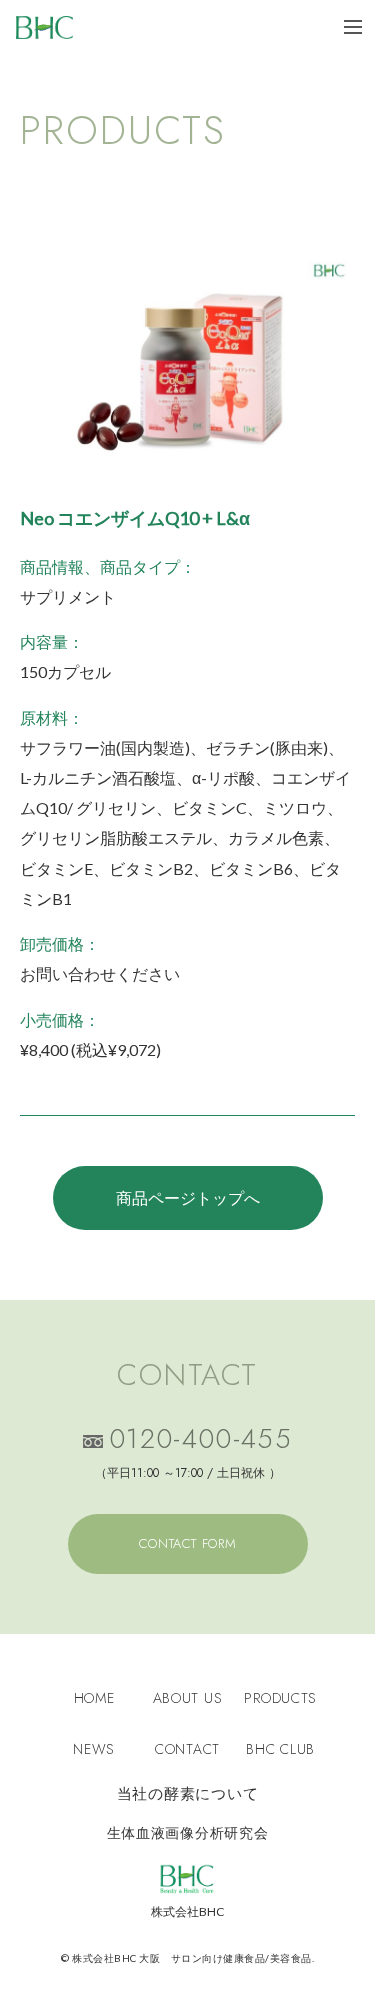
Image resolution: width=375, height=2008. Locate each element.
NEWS (94, 1749)
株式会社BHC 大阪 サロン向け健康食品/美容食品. (192, 1958)
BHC (44, 28)
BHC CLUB (280, 1749)
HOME (94, 1698)
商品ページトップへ (188, 1197)
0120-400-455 (200, 1441)
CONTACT (187, 1749)
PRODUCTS (280, 1698)
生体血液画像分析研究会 (188, 1833)
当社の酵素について (188, 1794)
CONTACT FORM (188, 1543)
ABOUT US (188, 1698)
